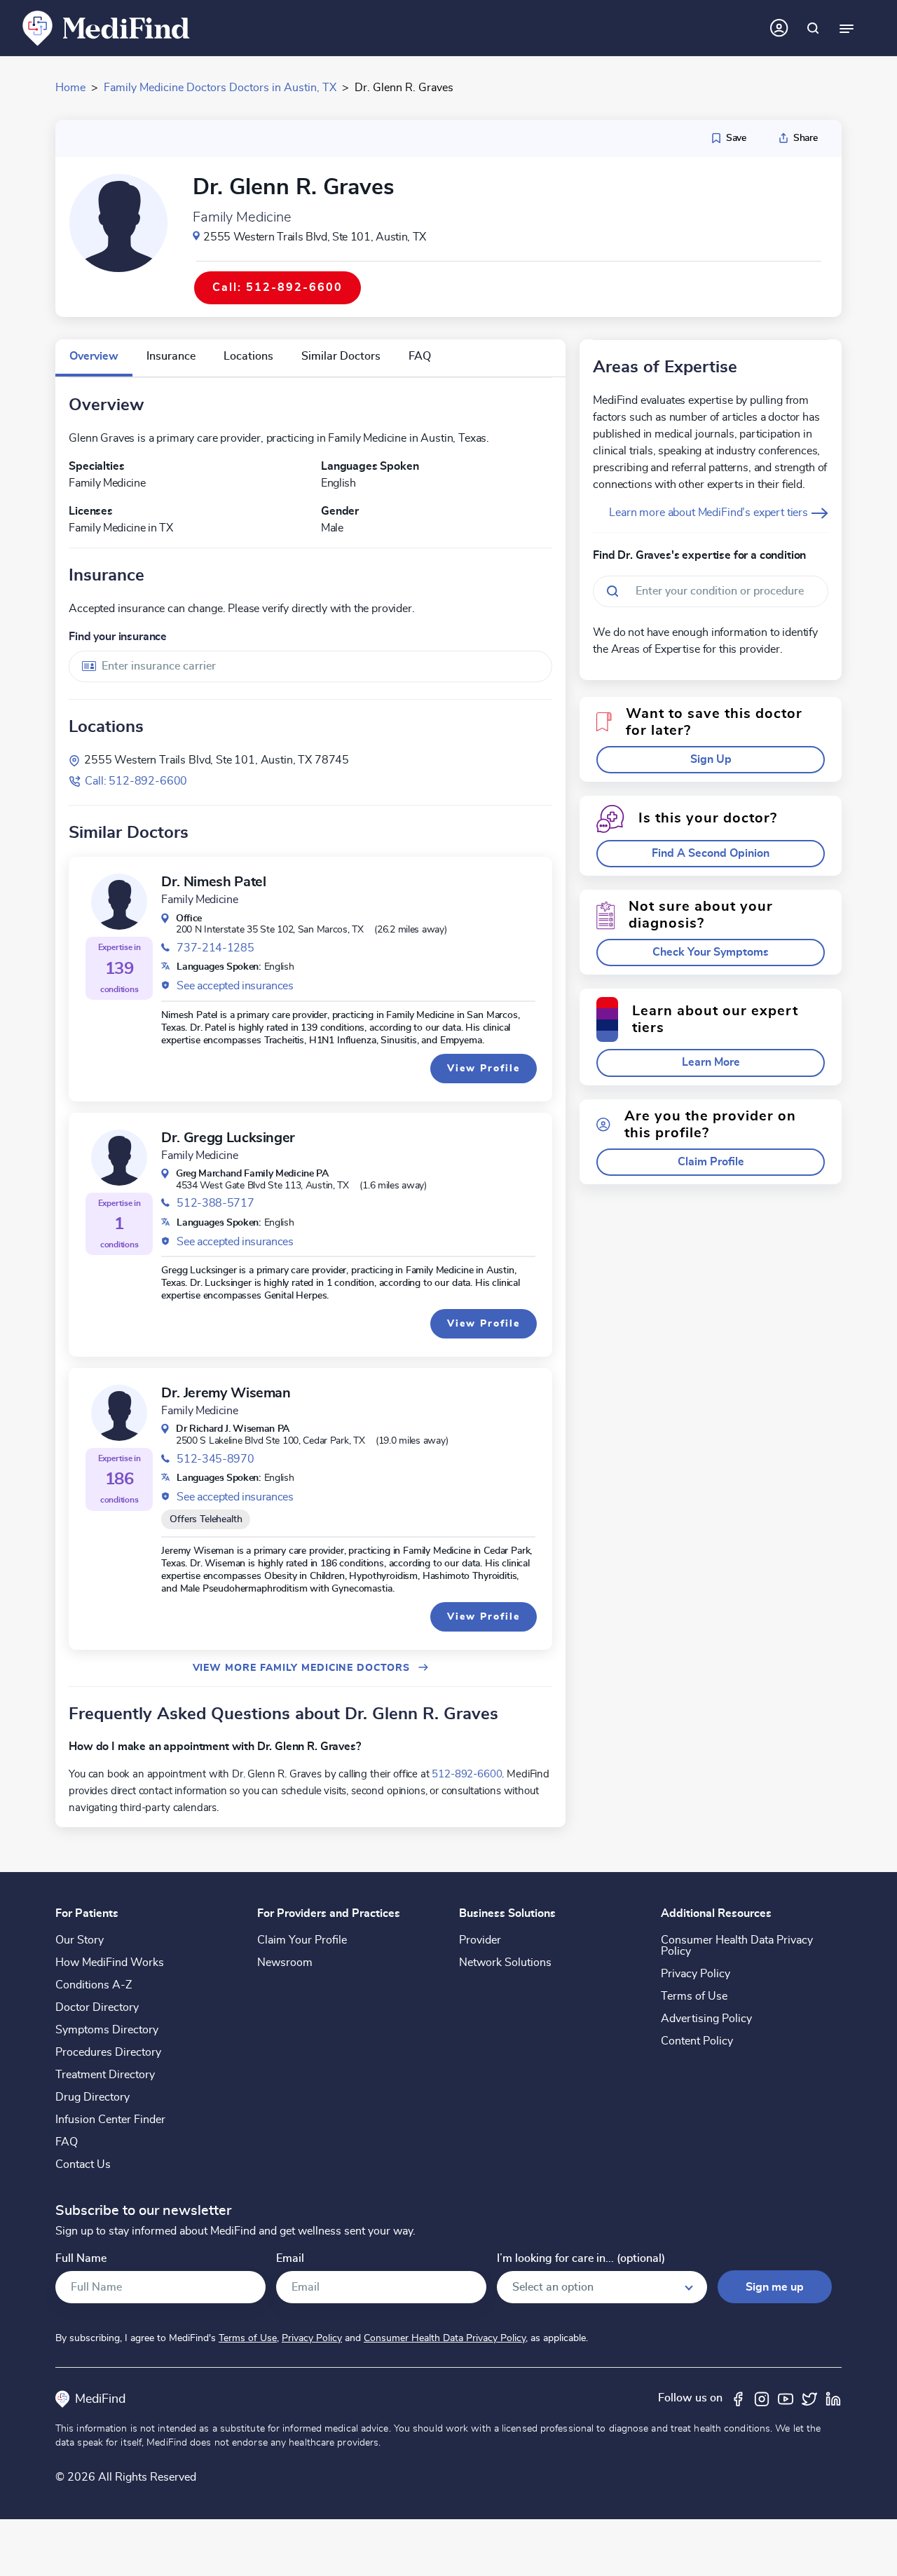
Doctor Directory (97, 2007)
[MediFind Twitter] (809, 2398)
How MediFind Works (110, 1962)
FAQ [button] (420, 356)
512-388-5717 (215, 1203)
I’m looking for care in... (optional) (581, 2259)
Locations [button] (248, 356)
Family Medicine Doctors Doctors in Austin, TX (220, 88)
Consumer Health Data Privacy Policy (737, 1946)
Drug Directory (93, 2097)
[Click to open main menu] (847, 28)
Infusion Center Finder (110, 2120)
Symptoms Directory (107, 2030)
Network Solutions (505, 1962)
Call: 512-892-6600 (136, 781)
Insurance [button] (171, 356)
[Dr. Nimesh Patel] (119, 902)
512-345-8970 (215, 1459)
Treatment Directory (105, 2075)
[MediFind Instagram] (762, 2398)
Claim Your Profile (302, 1940)
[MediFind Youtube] (786, 2398)
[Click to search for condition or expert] (813, 28)
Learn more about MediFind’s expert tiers (710, 513)
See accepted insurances (235, 986)
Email (290, 2259)
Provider (480, 1940)
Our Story (80, 1940)
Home (70, 88)
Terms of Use (694, 1996)
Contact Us (83, 2164)
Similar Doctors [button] (341, 356)
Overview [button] (94, 356)
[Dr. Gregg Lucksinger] (119, 1158)
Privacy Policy (696, 1974)
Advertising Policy (706, 2019)
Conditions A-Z (94, 1985)
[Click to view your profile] (779, 28)
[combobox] (310, 666)
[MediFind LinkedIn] (833, 2398)
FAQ (67, 2142)
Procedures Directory (108, 2052)
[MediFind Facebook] (738, 2398)
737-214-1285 (215, 948)
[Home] (107, 27)
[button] (711, 760)
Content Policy (697, 2041)
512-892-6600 (467, 1774)
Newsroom (285, 1962)
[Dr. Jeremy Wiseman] (119, 1413)
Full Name (81, 2259)
